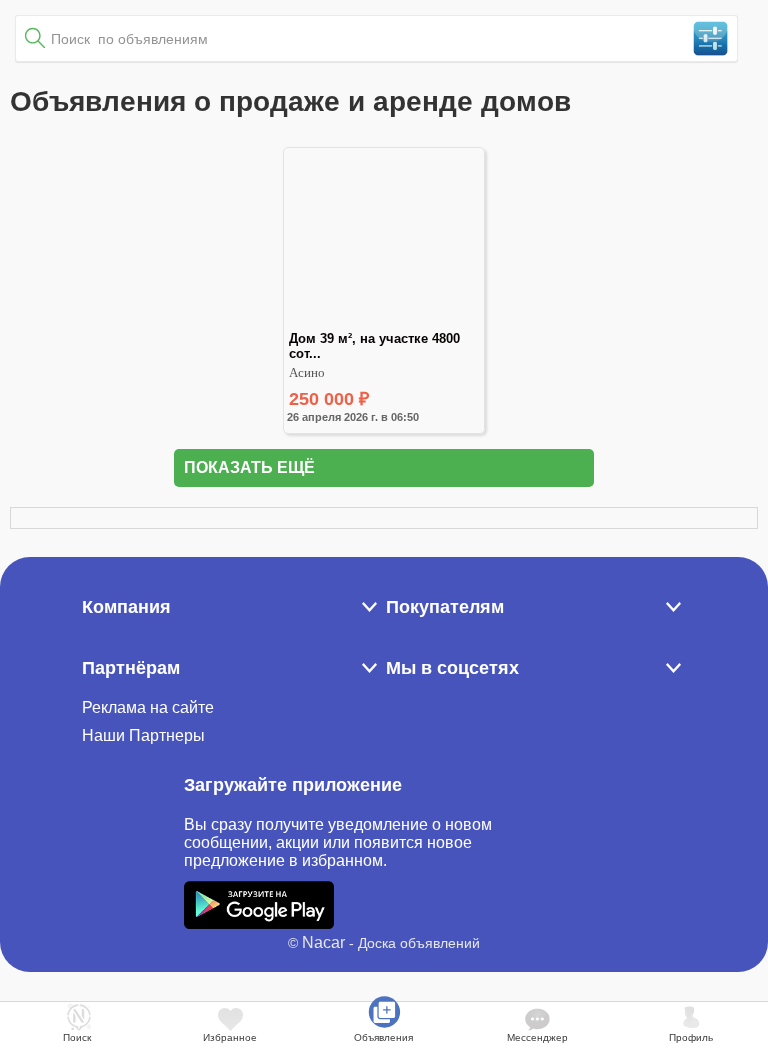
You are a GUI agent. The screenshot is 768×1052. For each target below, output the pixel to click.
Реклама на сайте (148, 707)
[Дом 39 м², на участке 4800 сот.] (384, 322)
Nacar (323, 942)
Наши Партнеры (143, 735)
